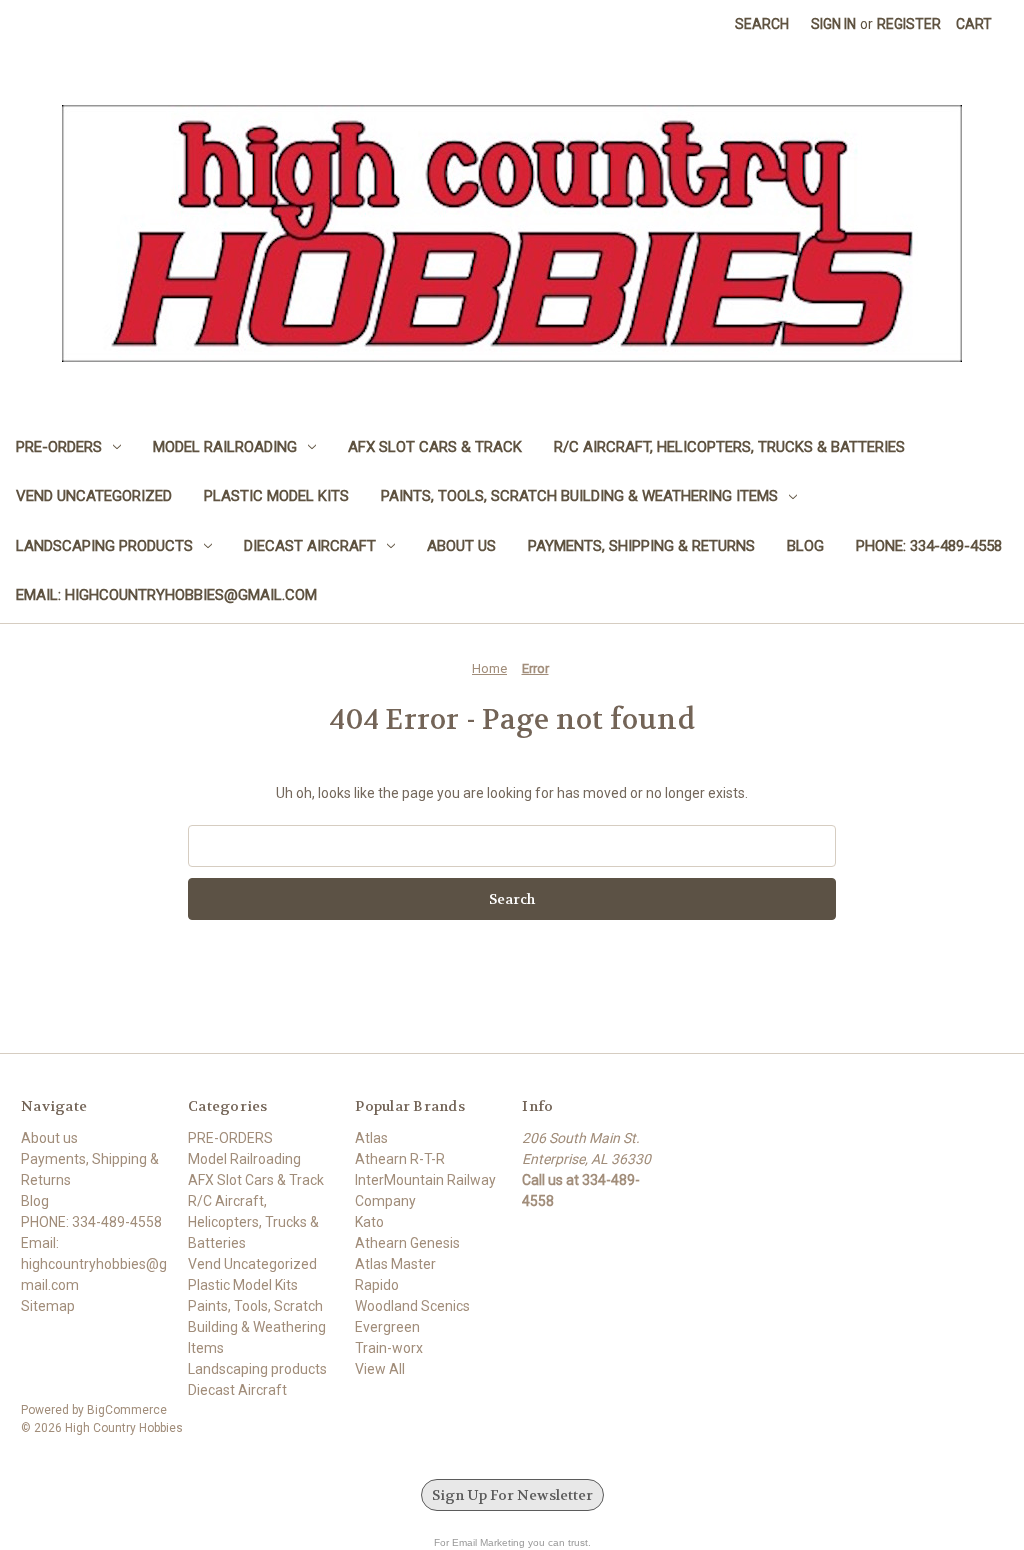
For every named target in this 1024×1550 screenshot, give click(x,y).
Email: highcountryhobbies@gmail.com (166, 595)
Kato (369, 1222)
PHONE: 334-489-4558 (929, 546)
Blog (805, 546)
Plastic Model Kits (276, 496)
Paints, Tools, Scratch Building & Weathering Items (579, 496)
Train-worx (389, 1348)
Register (909, 24)
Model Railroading (225, 447)
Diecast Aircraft (310, 546)
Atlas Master (395, 1264)
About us (461, 546)
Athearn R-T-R (400, 1159)
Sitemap (48, 1306)
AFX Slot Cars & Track (435, 447)
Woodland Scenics (412, 1306)
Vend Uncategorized (94, 496)
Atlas (371, 1138)
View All (380, 1369)
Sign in (833, 24)
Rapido (377, 1285)
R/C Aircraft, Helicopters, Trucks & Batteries (729, 447)
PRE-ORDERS (59, 447)
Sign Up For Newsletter (512, 1495)
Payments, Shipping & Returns (641, 546)
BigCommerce (127, 1410)
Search (762, 24)
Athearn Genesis (407, 1243)
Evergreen (387, 1327)
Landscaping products (104, 546)
